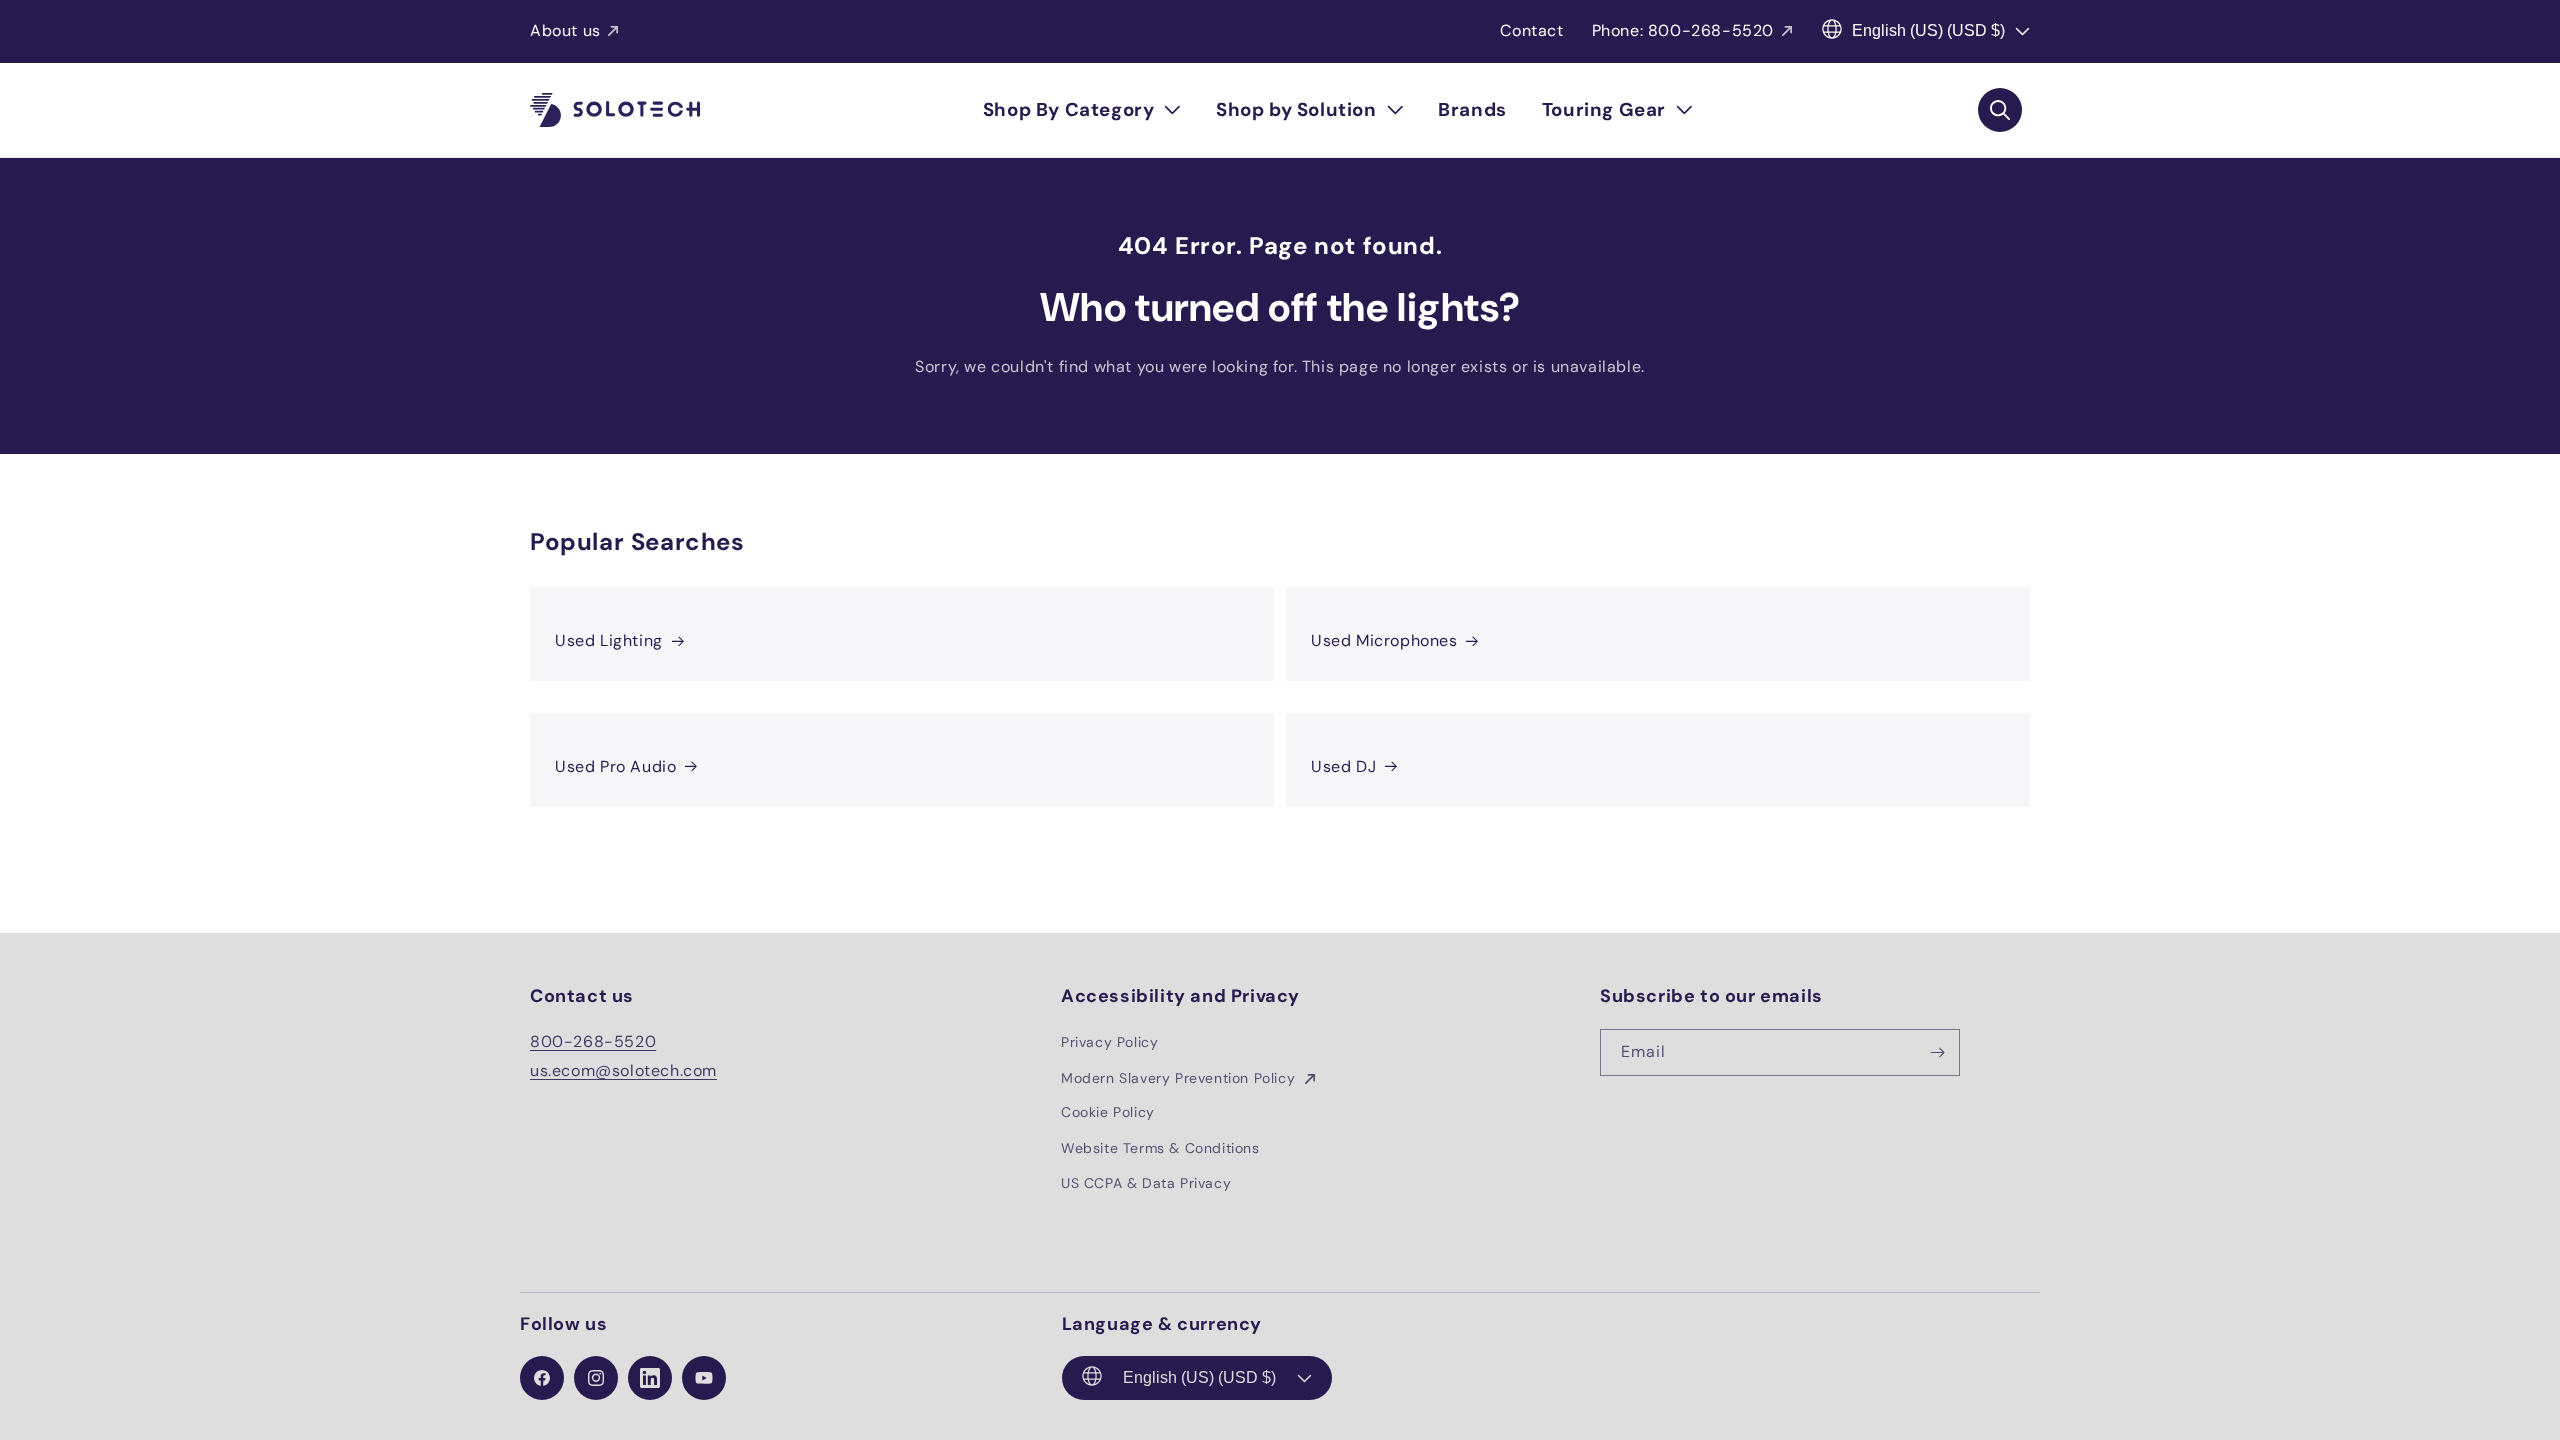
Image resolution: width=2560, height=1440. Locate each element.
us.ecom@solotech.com (623, 1070)
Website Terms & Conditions (1160, 1148)
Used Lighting (609, 640)
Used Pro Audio (615, 766)
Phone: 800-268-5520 (1683, 30)
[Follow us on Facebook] (542, 1378)
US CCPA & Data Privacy (1146, 1183)
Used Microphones (1384, 640)
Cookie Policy (1108, 1113)
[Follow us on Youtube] (704, 1378)
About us (565, 30)
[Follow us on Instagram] (596, 1378)
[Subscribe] (1937, 1052)
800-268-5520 (593, 1042)
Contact (1531, 30)
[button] (1082, 110)
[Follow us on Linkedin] (650, 1378)
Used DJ (1343, 766)
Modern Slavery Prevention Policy (1180, 1078)
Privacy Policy (1109, 1043)
